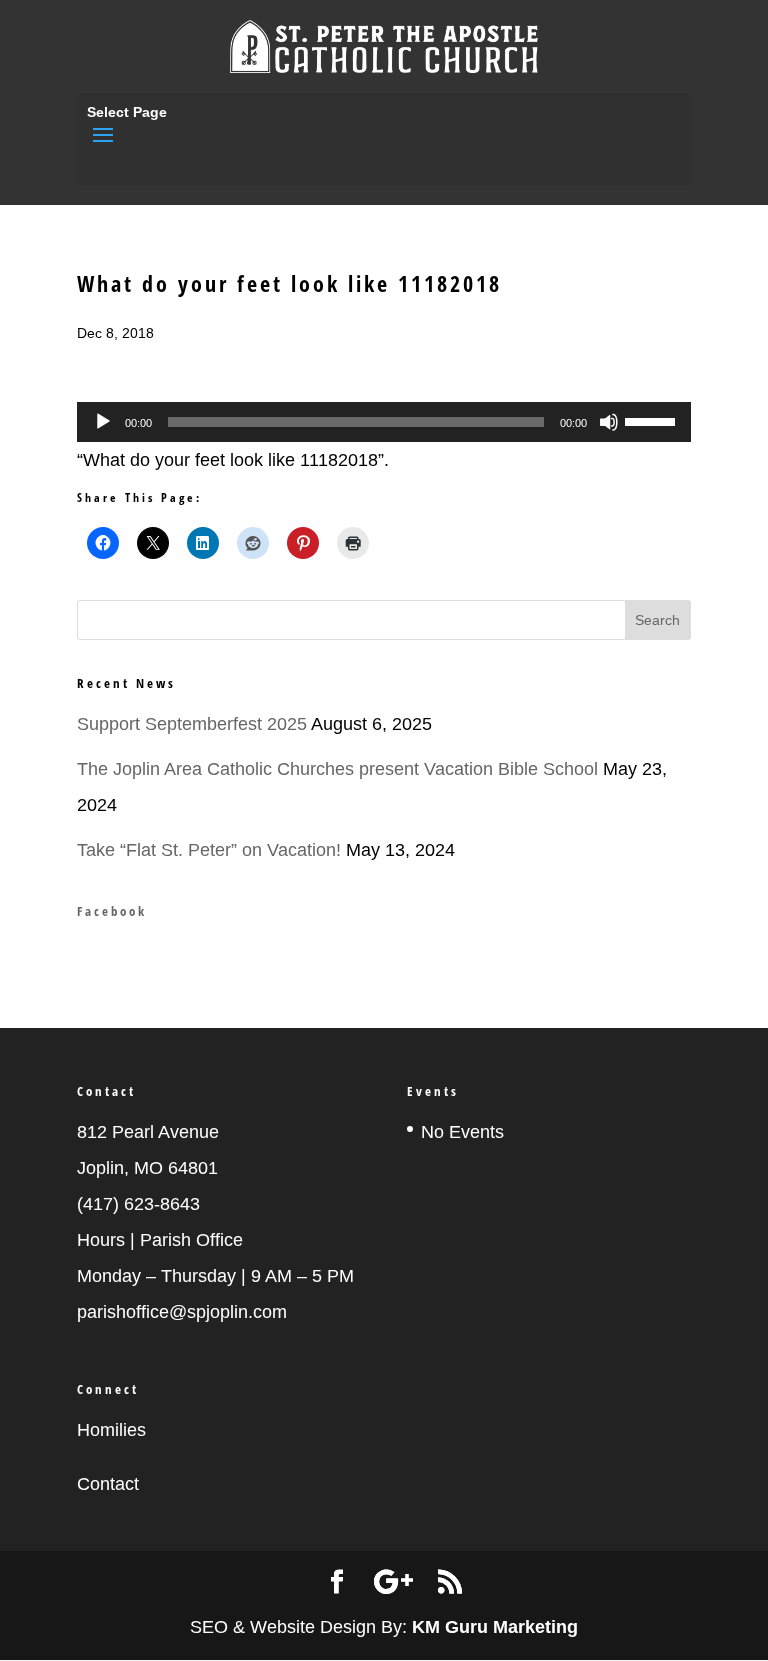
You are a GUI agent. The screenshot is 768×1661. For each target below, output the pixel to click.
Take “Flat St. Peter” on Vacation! (209, 850)
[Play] (103, 422)
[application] (384, 422)
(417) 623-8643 (138, 1204)
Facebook (112, 911)
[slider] (653, 420)
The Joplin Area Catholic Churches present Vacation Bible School (337, 769)
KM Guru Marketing (495, 1627)
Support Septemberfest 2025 (192, 724)
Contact (108, 1484)
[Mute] (609, 422)
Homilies (111, 1430)
